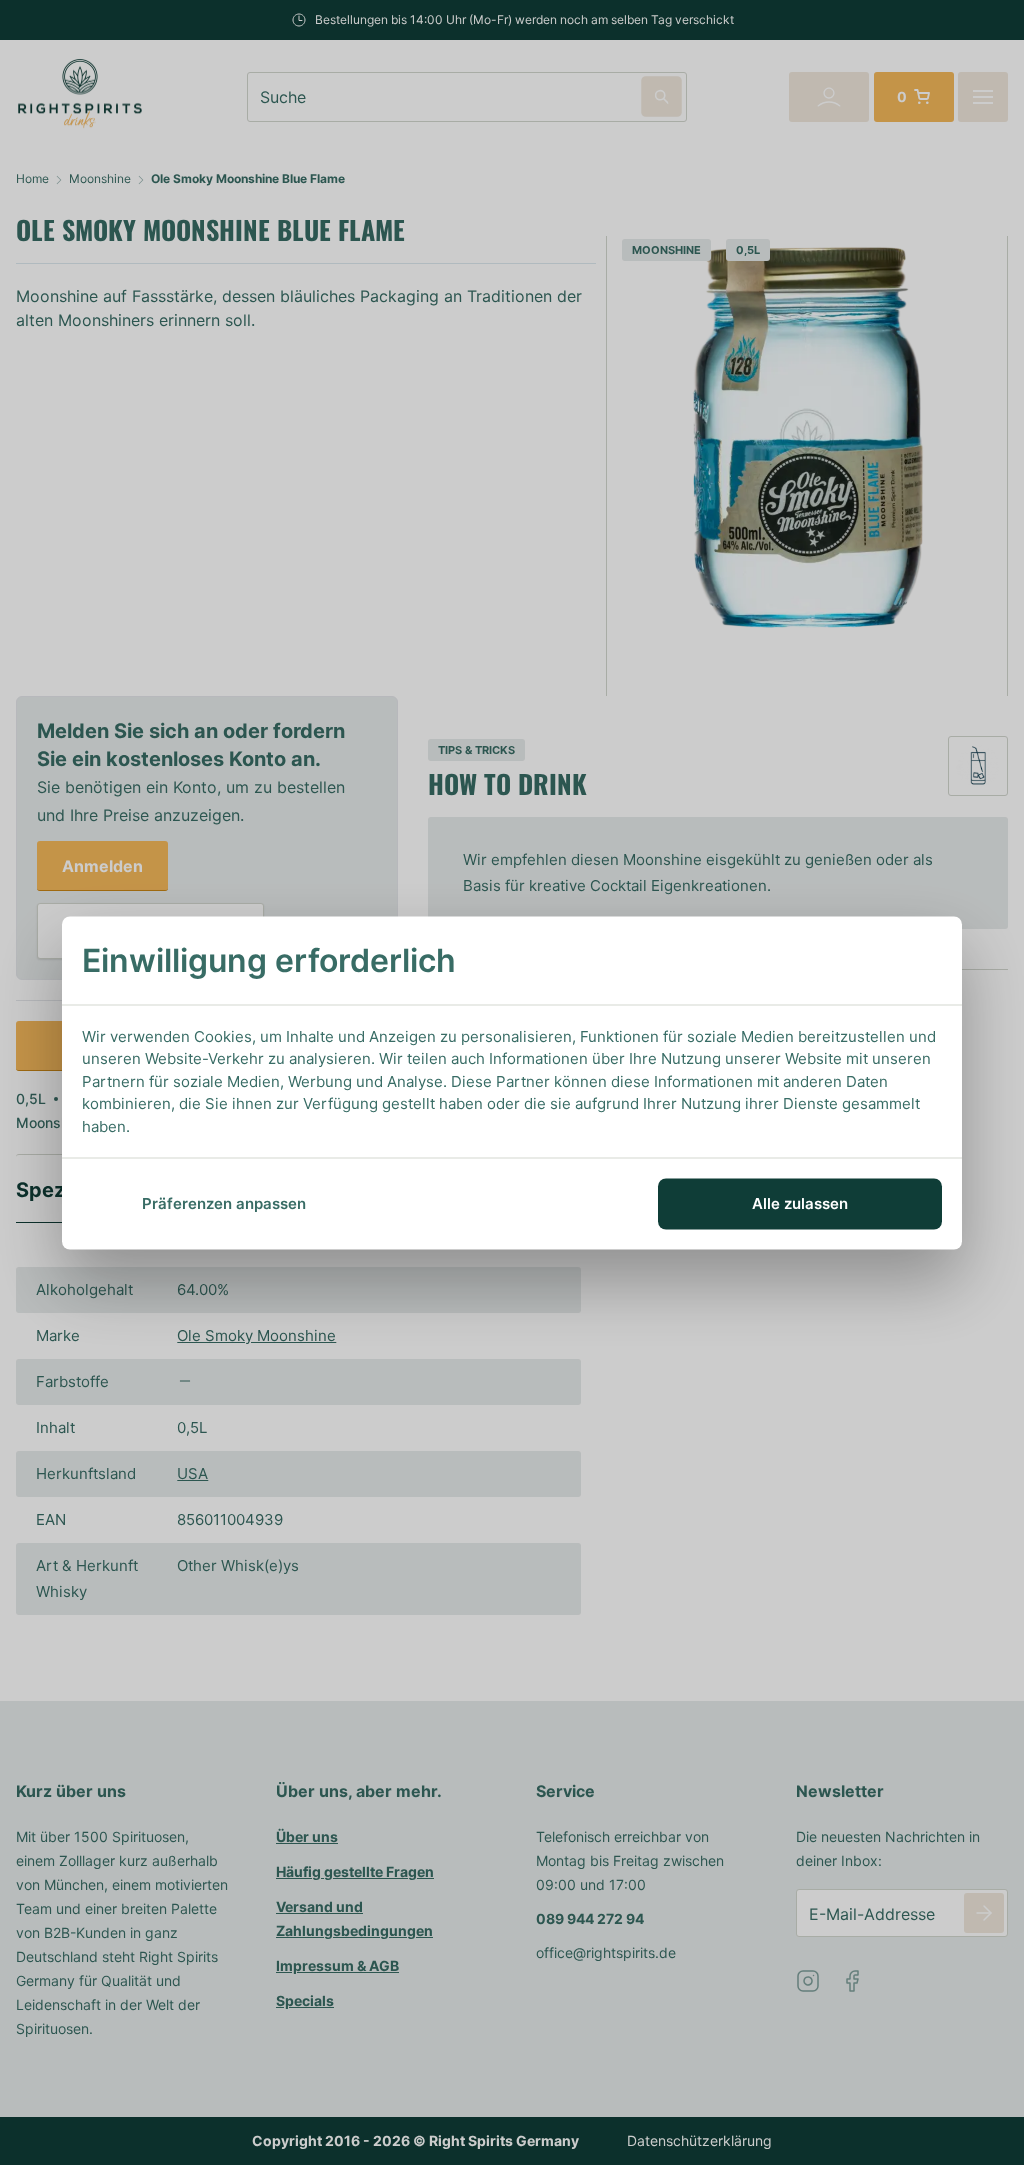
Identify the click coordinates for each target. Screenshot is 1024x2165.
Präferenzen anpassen (224, 1203)
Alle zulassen (800, 1203)
